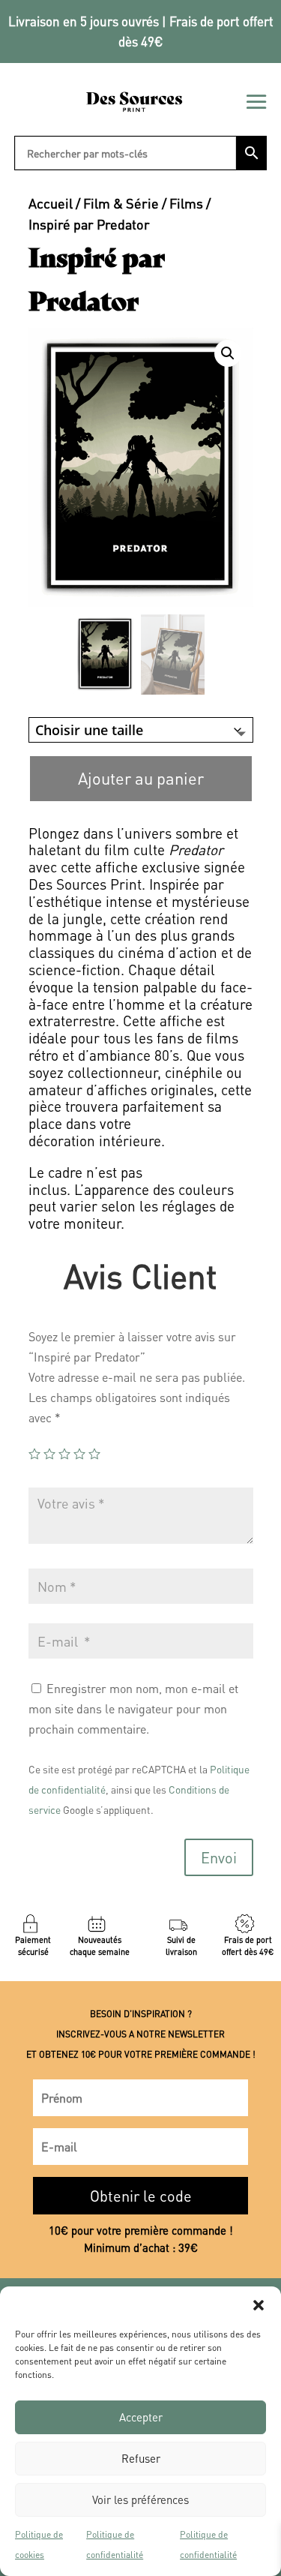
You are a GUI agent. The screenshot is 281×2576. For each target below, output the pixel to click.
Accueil (51, 203)
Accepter (141, 2417)
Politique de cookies (39, 2544)
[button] (259, 2305)
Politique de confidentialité (115, 2544)
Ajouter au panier (141, 778)
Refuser (141, 2458)
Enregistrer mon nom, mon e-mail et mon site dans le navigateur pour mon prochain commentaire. (133, 1708)
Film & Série (121, 203)
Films (186, 203)
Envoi (219, 1857)
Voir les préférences (140, 2499)
